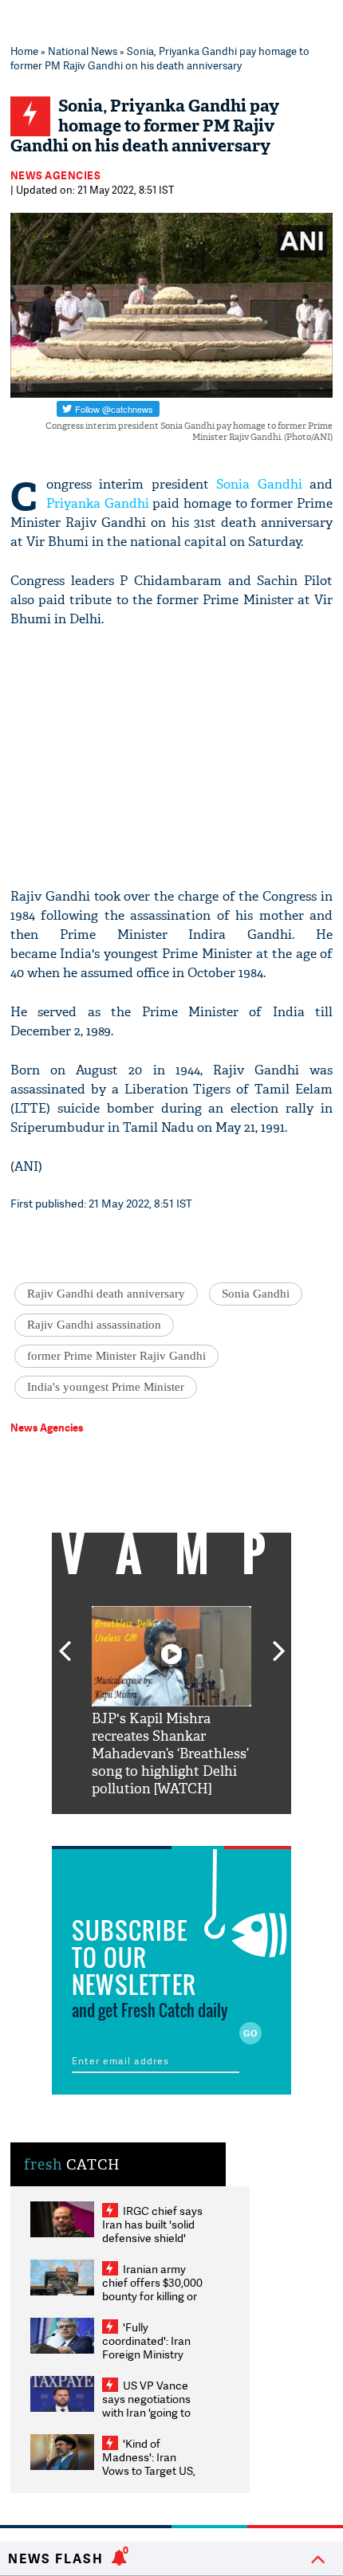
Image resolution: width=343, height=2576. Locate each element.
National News (83, 51)
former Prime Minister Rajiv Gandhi (116, 1356)
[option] (171, 1702)
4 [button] (195, 1826)
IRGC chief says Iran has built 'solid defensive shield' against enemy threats (152, 2238)
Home (24, 51)
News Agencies (56, 175)
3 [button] (171, 1826)
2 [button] (148, 1826)
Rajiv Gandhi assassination (94, 1325)
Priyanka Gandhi (98, 503)
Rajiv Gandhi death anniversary (106, 1294)
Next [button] (279, 1642)
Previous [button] (65, 1642)
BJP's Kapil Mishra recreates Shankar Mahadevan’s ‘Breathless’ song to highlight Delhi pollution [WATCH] (170, 1754)
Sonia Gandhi (259, 484)
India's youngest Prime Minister (106, 1387)
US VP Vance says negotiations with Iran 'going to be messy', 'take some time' (146, 2412)
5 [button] (219, 1826)
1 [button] (124, 1826)
